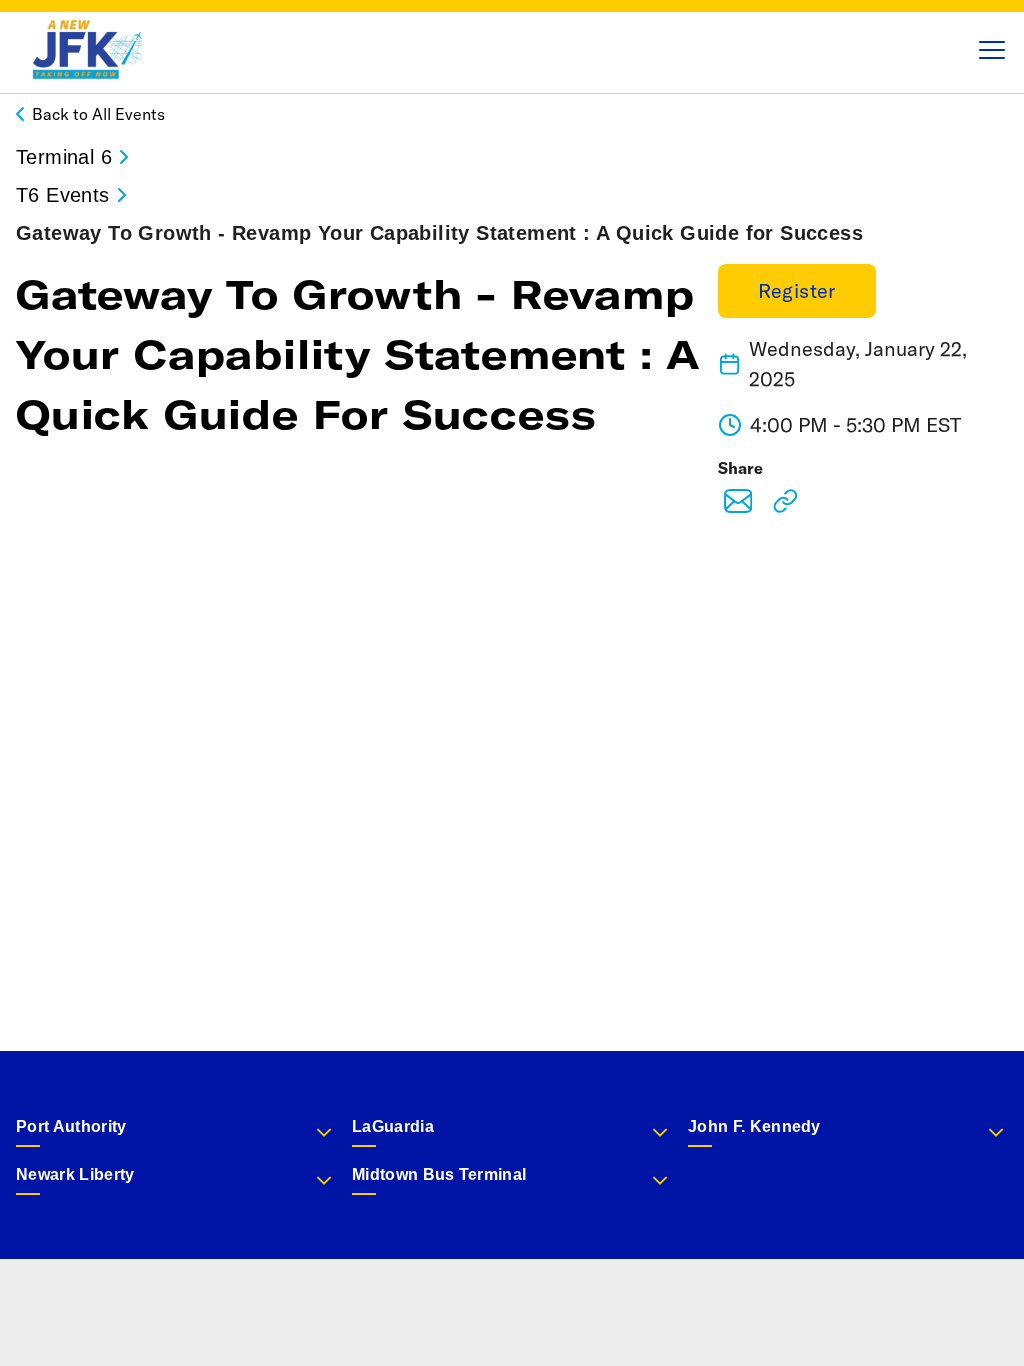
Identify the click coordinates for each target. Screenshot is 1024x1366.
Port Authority (71, 1126)
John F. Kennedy (754, 1126)
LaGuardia (393, 1126)
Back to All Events (98, 114)
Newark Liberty (75, 1174)
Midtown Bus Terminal (439, 1174)
